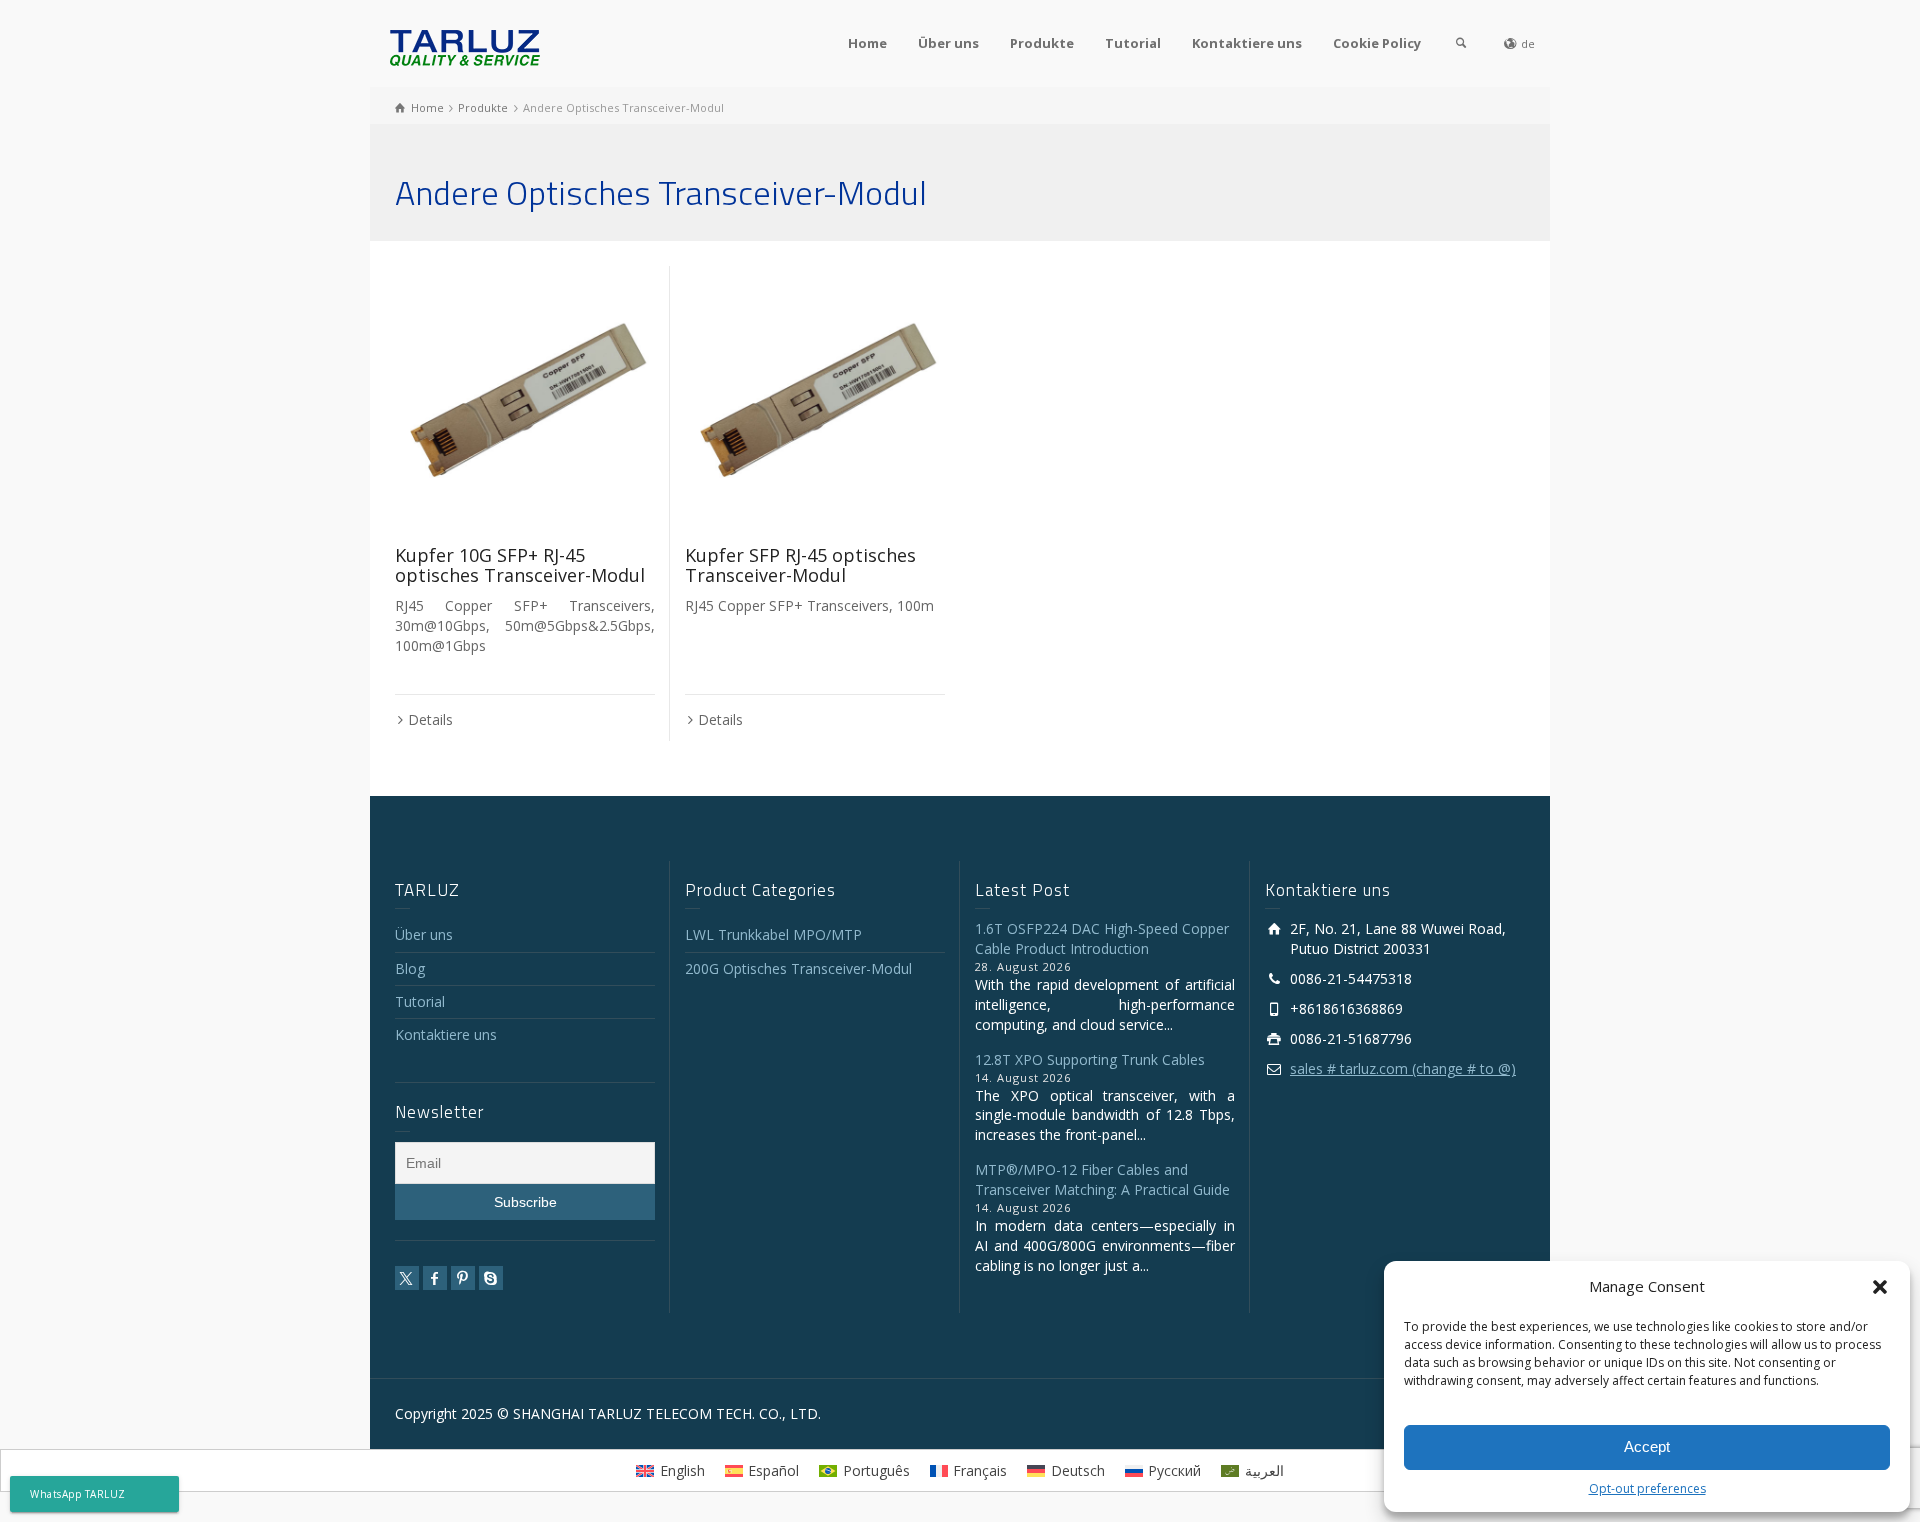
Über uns (948, 43)
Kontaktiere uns (1247, 43)
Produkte (1042, 43)
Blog (410, 968)
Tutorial (1133, 43)
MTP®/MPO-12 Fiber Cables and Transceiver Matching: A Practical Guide (1102, 1179)
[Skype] (491, 1278)
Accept (1647, 1446)
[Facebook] (435, 1278)
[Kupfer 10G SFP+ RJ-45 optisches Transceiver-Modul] (525, 396)
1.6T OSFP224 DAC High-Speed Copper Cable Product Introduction (1102, 938)
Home (867, 43)
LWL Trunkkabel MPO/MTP (773, 934)
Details (430, 719)
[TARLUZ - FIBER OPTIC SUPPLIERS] (465, 46)
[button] (1880, 1287)
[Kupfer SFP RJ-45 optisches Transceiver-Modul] (815, 396)
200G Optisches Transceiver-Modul (798, 968)
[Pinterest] (463, 1278)
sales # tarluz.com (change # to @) (1403, 1068)
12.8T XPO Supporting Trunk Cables (1090, 1059)
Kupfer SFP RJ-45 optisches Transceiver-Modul (800, 565)
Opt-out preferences (1647, 1488)
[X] (407, 1278)
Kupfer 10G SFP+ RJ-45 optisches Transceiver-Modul (520, 565)
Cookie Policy (1377, 43)
